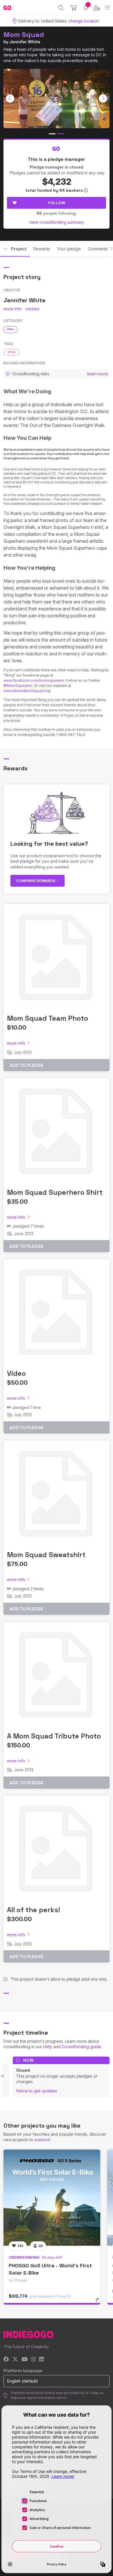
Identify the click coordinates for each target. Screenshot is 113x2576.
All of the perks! (33, 1910)
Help (48, 2047)
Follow (57, 203)
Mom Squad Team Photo (48, 1018)
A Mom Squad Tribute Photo (54, 1736)
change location (84, 21)
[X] (15, 2360)
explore (42, 2140)
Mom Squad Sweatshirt (46, 1555)
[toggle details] (99, 2302)
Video (16, 1373)
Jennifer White (25, 42)
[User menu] (97, 8)
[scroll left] (10, 98)
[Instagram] (33, 2360)
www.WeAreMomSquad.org (27, 691)
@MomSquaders (18, 686)
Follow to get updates (37, 2091)
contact (32, 309)
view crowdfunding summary (57, 222)
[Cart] (74, 8)
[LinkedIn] (41, 2360)
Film (11, 329)
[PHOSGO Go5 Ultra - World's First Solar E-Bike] (52, 2198)
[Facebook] (6, 2360)
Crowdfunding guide (81, 2047)
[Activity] (86, 8)
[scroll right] (103, 98)
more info (13, 309)
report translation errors (47, 2398)
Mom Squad (24, 35)
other (11, 352)
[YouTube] (24, 2360)
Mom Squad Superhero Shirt (55, 1192)
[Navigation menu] (107, 8)
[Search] (61, 8)
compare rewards (36, 881)
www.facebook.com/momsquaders (34, 680)
